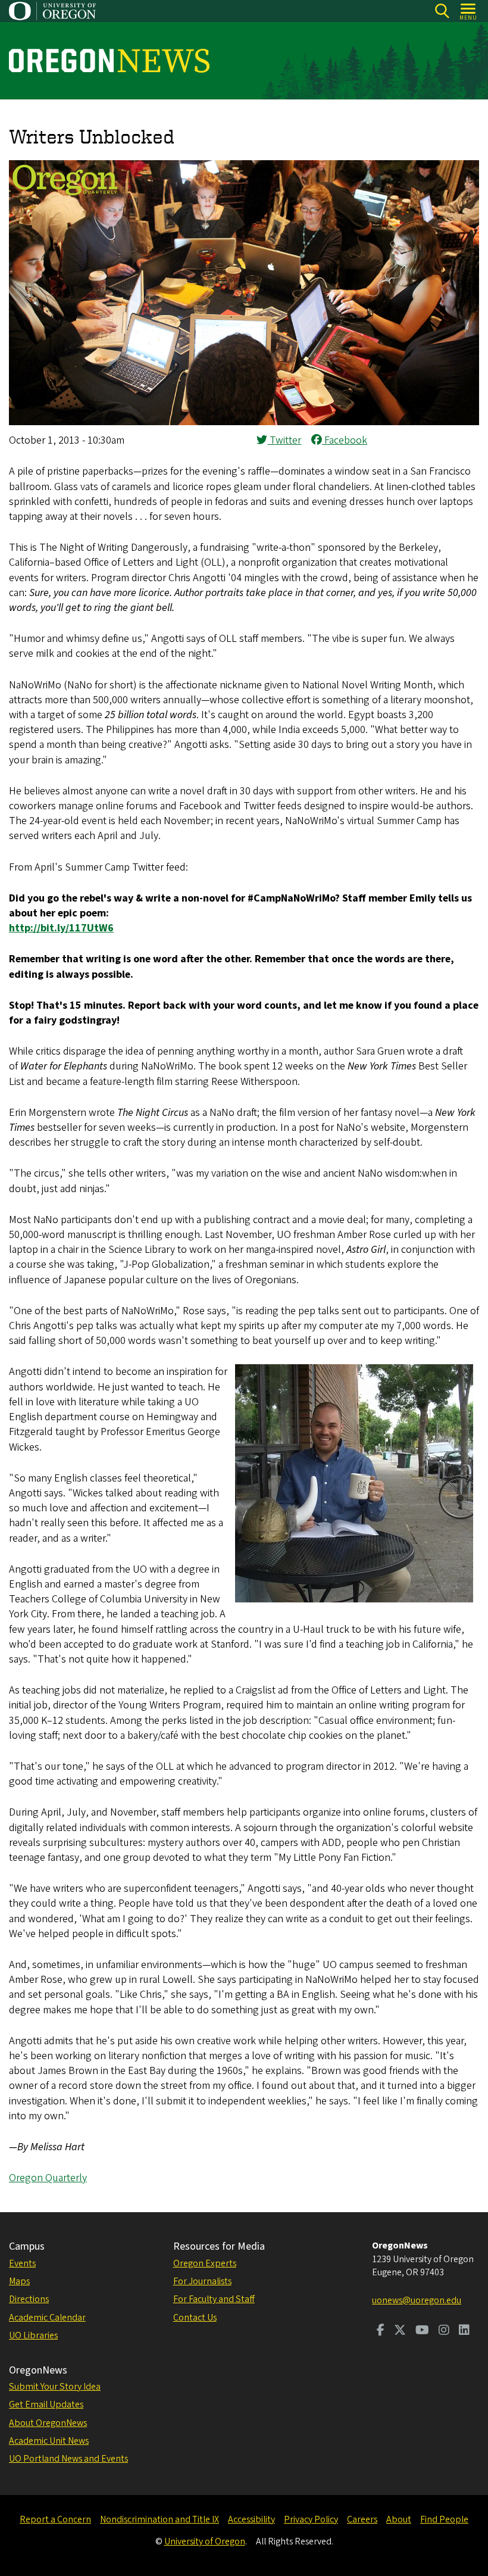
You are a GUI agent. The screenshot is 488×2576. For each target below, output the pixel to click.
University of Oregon (205, 2541)
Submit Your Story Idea (55, 2387)
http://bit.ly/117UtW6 (61, 928)
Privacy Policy (311, 2519)
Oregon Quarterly (48, 2178)
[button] (244, 422)
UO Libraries (33, 2335)
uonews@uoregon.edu (417, 2300)
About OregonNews (48, 2423)
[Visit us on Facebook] (381, 2331)
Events (22, 2263)
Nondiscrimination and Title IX (159, 2519)
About (399, 2519)
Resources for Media (219, 2246)
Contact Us (195, 2318)
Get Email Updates (46, 2405)
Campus (27, 2246)
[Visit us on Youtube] (422, 2331)
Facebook (345, 440)
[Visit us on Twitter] (400, 2331)
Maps (19, 2281)
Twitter (284, 440)
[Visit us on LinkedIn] (464, 2331)
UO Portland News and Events (68, 2459)
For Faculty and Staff (214, 2299)
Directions (29, 2299)
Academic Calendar (47, 2318)
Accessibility (251, 2519)
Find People (444, 2519)
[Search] (442, 11)
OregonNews (38, 2370)
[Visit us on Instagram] (444, 2331)
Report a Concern (55, 2519)
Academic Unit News (49, 2441)
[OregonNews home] (109, 61)
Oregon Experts (205, 2263)
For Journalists (202, 2281)
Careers (362, 2519)
